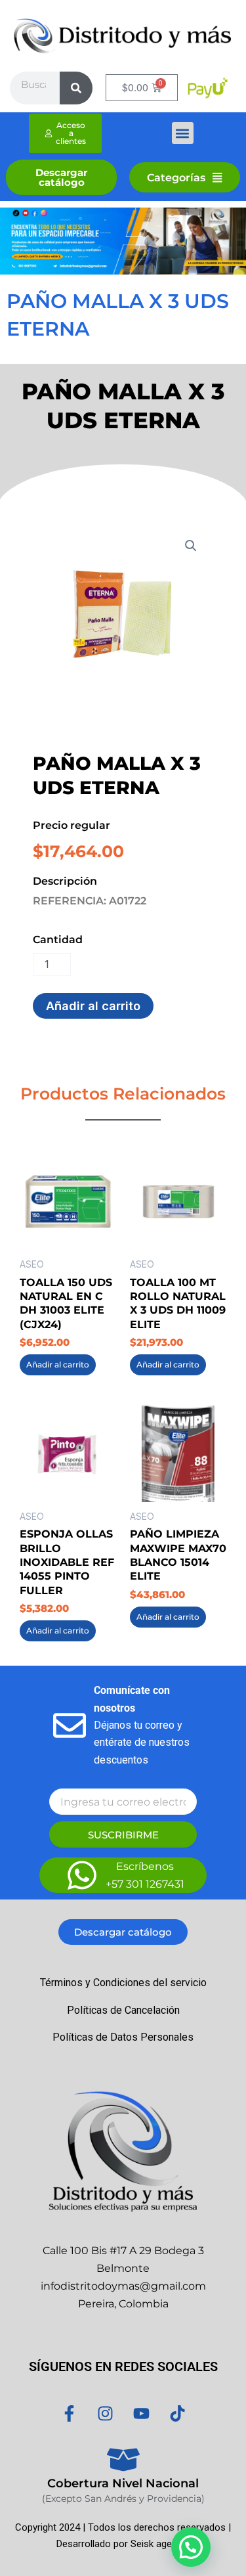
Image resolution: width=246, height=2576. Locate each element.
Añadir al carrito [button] (58, 1365)
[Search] (76, 88)
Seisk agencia (160, 2544)
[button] (183, 133)
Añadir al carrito (93, 1006)
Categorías (176, 177)
